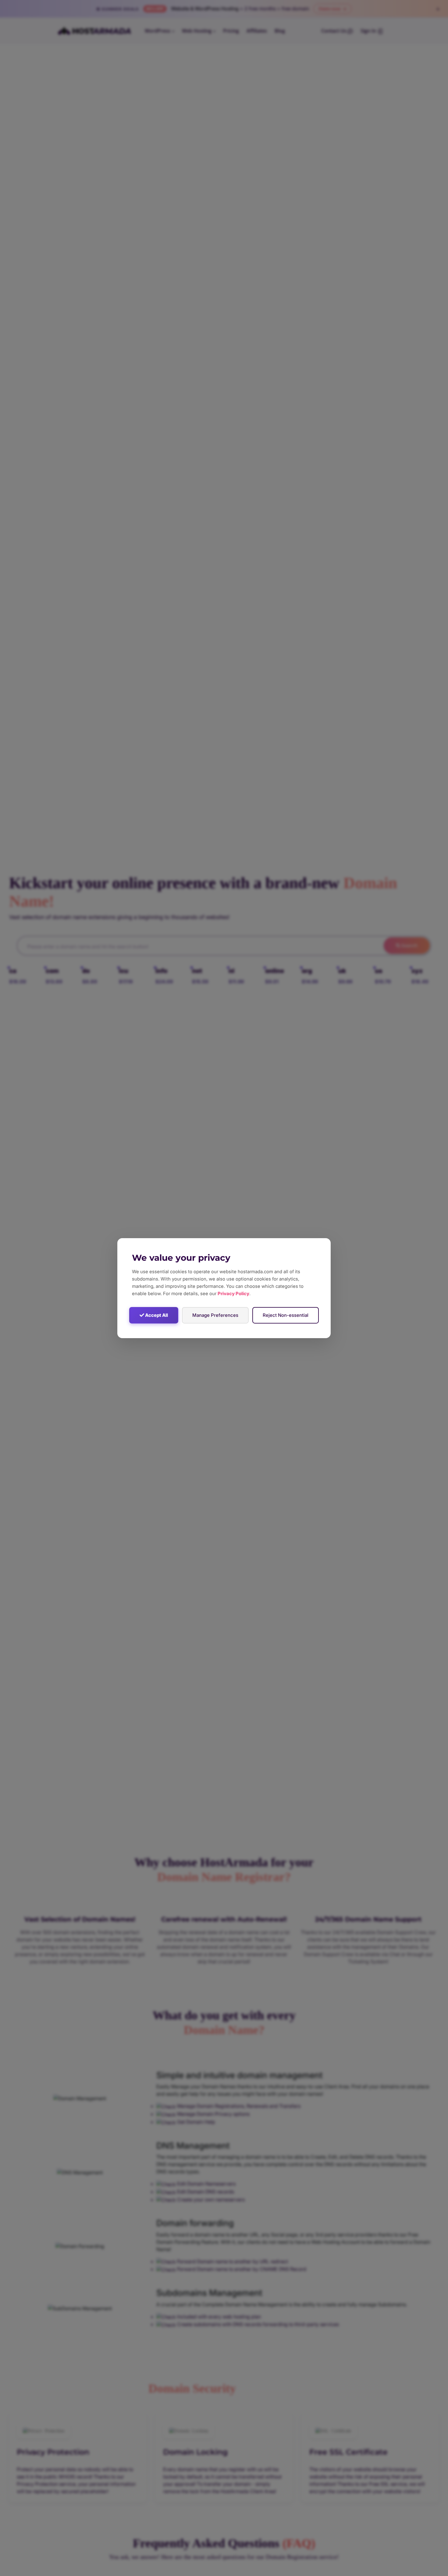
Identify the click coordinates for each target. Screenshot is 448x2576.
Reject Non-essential (286, 1315)
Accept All (156, 1315)
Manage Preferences (215, 1315)
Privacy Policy (233, 1293)
